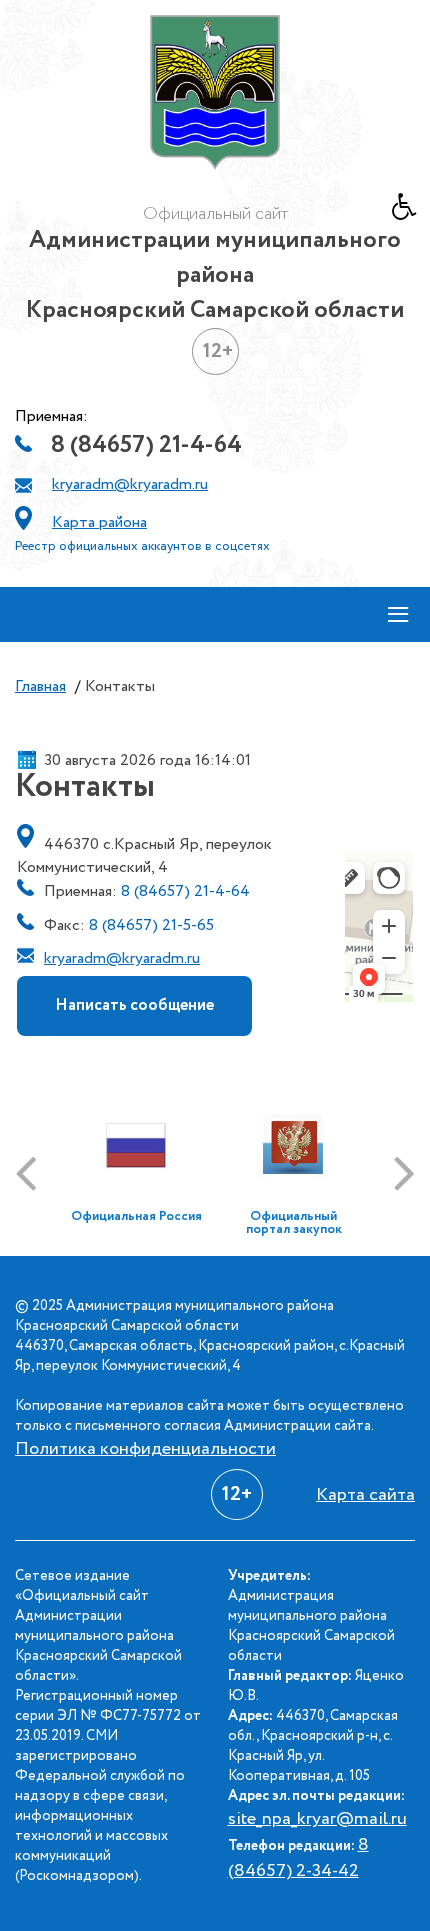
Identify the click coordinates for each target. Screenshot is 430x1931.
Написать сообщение (134, 1005)
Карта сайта (365, 1495)
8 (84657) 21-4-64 (146, 445)
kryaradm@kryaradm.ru (130, 484)
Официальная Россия (136, 1216)
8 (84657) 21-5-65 (151, 925)
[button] (411, 212)
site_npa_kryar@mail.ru (317, 1819)
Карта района (99, 522)
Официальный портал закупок (294, 1223)
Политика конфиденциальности (145, 1449)
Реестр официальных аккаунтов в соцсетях (142, 546)
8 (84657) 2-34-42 (298, 1858)
